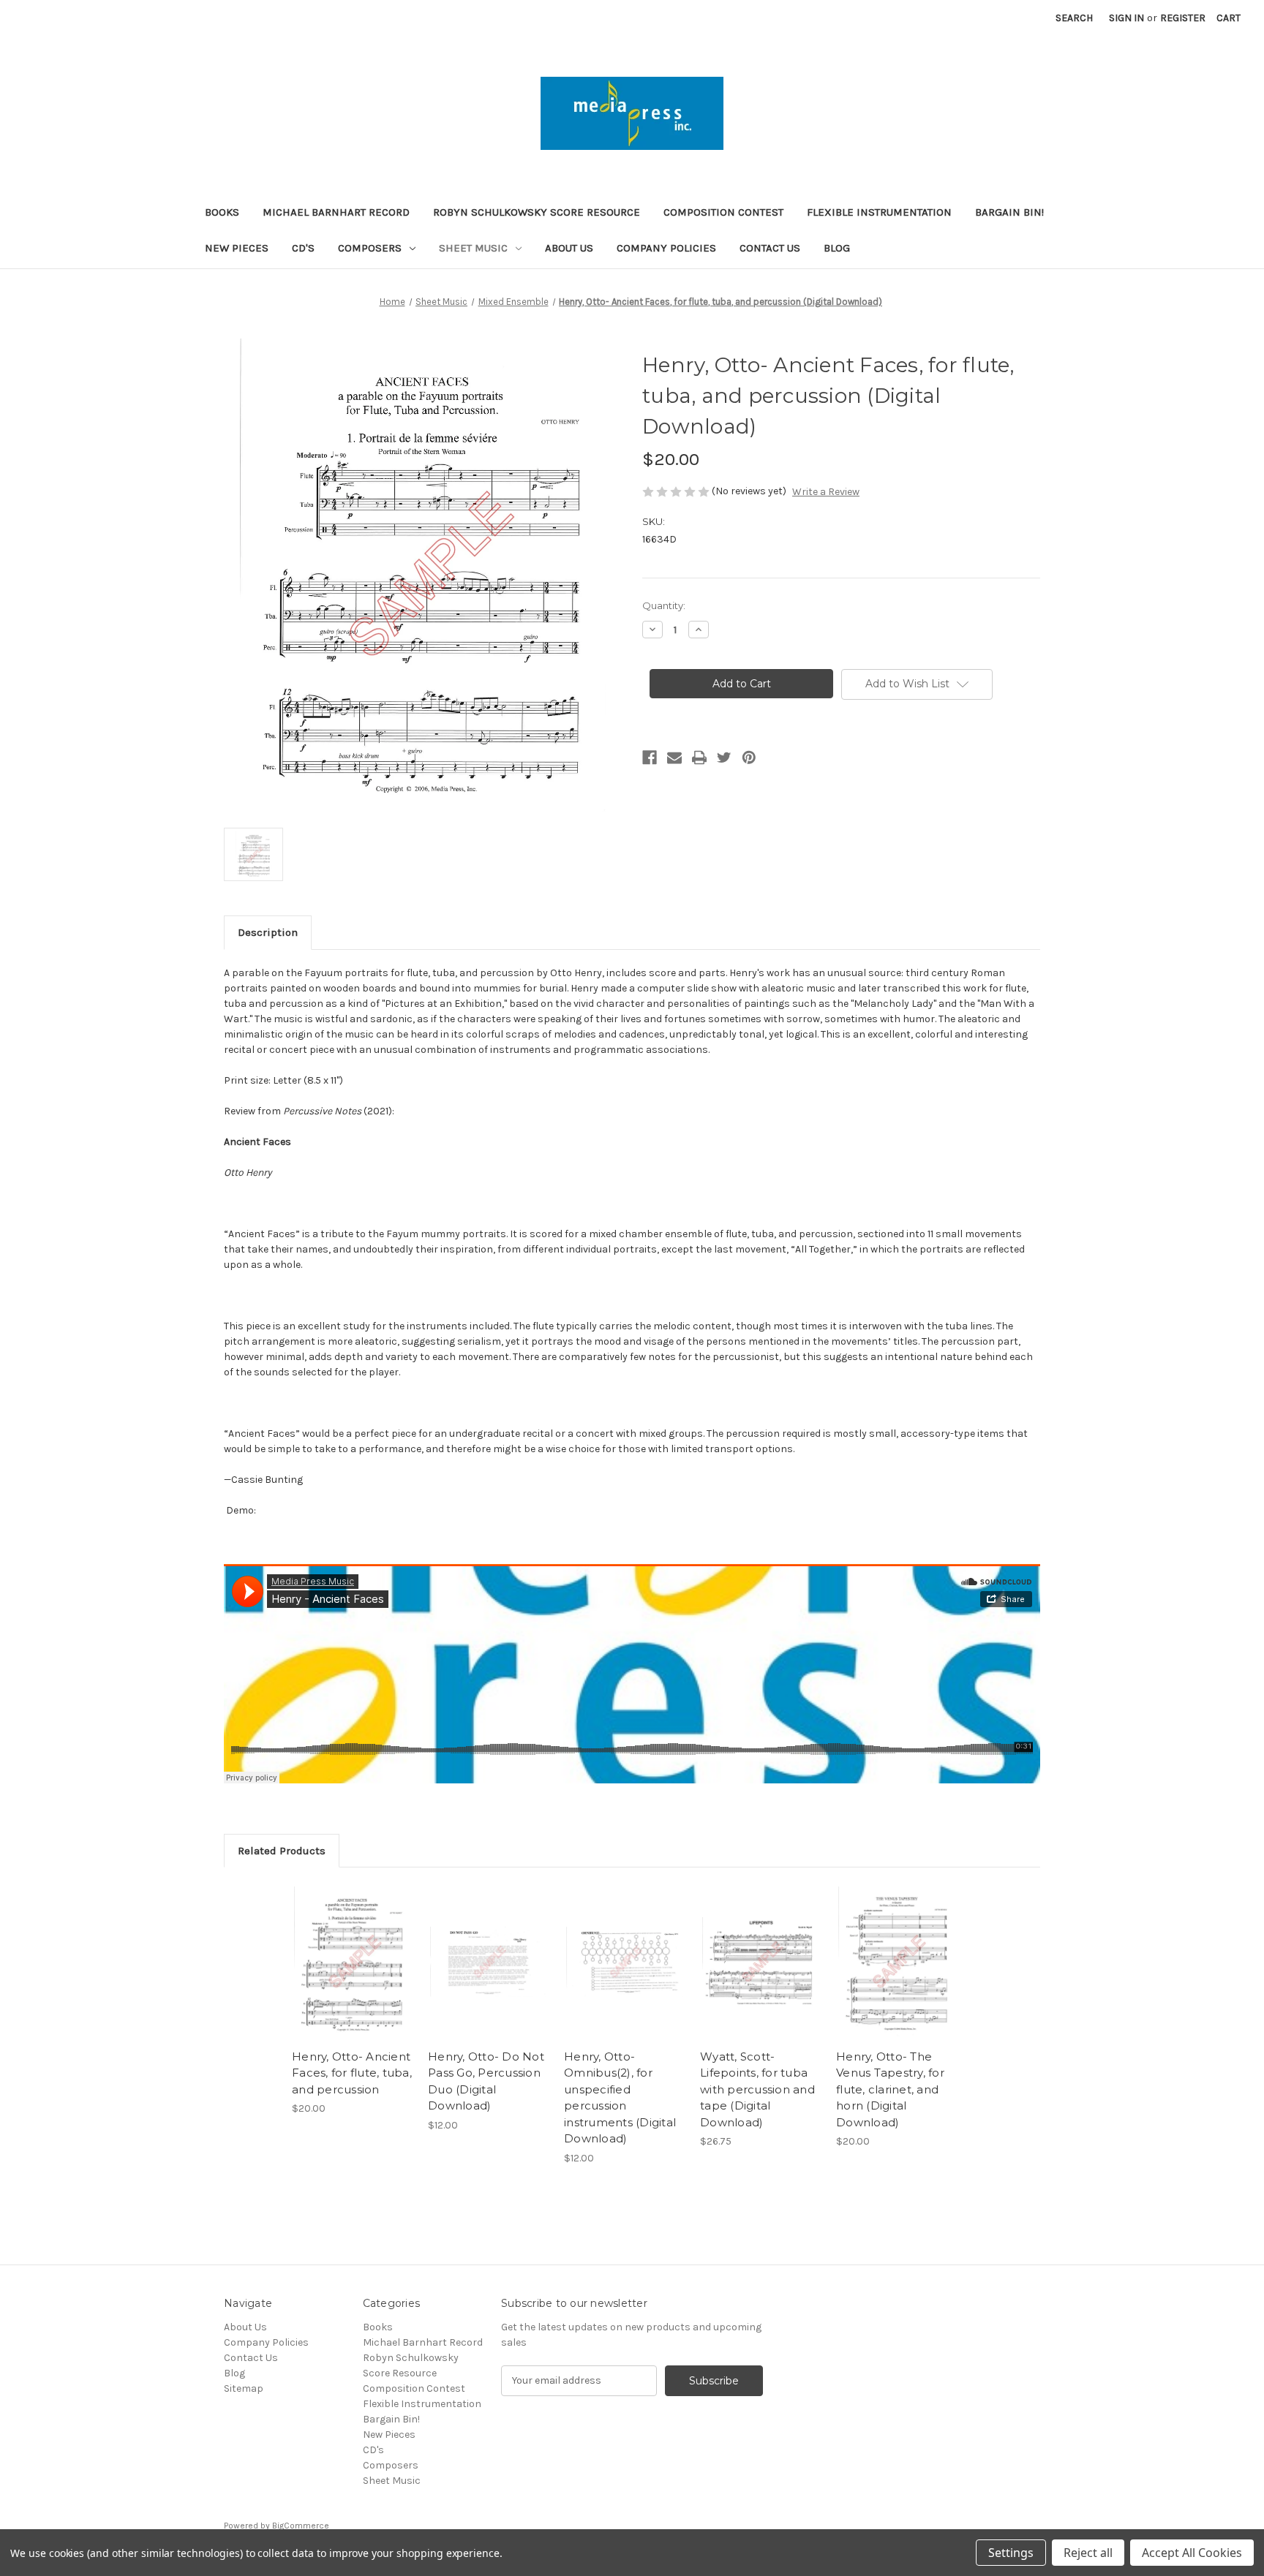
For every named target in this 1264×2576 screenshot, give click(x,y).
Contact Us (770, 248)
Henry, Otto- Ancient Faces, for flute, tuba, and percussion (352, 2073)
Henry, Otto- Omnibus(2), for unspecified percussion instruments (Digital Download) (620, 2098)
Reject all (1088, 2553)
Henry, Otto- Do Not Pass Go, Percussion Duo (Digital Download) (486, 2081)
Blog (837, 248)
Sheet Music (473, 248)
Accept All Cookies (1192, 2553)
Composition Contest (723, 212)
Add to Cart (352, 1975)
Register (1183, 18)
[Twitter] (724, 758)
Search (1074, 18)
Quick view (351, 1949)
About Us (569, 248)
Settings (1011, 2553)
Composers (370, 248)
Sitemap (244, 2388)
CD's (303, 248)
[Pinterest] (749, 758)
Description (268, 932)
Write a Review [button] (826, 492)
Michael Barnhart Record (336, 212)
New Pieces (237, 248)
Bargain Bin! (1009, 212)
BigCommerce (301, 2526)
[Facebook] (650, 758)
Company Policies (666, 248)
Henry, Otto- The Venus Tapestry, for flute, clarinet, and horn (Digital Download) (890, 2089)
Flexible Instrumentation (879, 212)
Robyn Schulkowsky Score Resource (537, 212)
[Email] (674, 758)
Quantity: (664, 605)
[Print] (699, 758)
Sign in (1126, 18)
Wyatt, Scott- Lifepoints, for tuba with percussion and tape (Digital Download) (757, 2089)
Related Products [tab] (282, 1851)
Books (222, 212)
